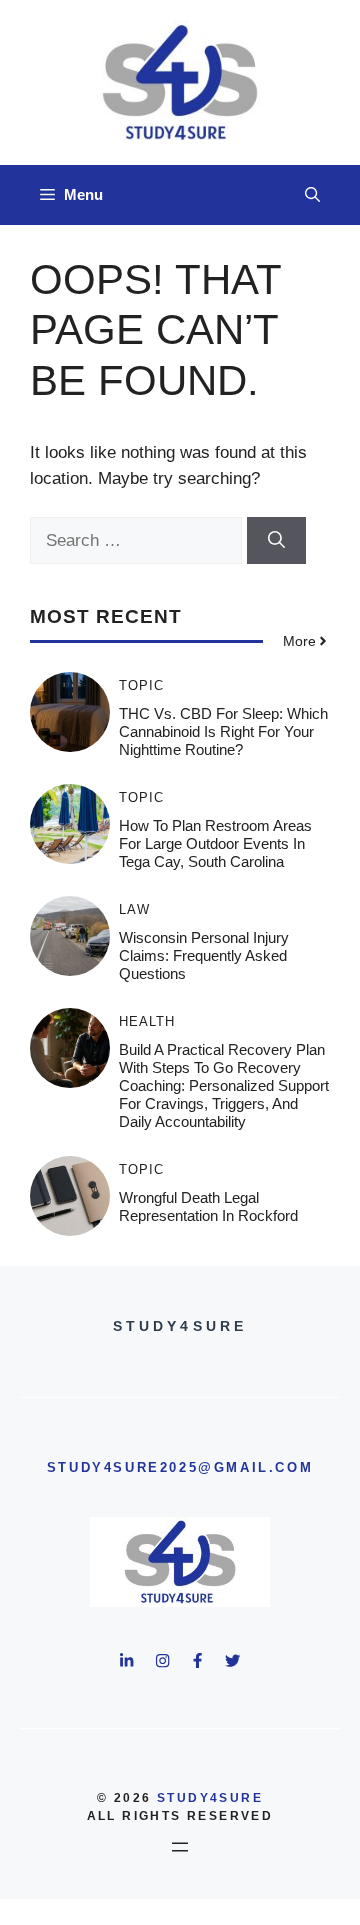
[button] (312, 195)
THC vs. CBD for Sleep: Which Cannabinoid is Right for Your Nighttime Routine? (223, 731)
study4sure (210, 1798)
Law (134, 909)
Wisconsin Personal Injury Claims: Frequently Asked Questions (204, 955)
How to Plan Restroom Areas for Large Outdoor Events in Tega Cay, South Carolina (215, 843)
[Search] (276, 541)
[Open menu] (180, 1847)
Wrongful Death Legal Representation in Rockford (208, 1206)
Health (147, 1021)
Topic (141, 685)
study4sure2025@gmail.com (180, 1467)
